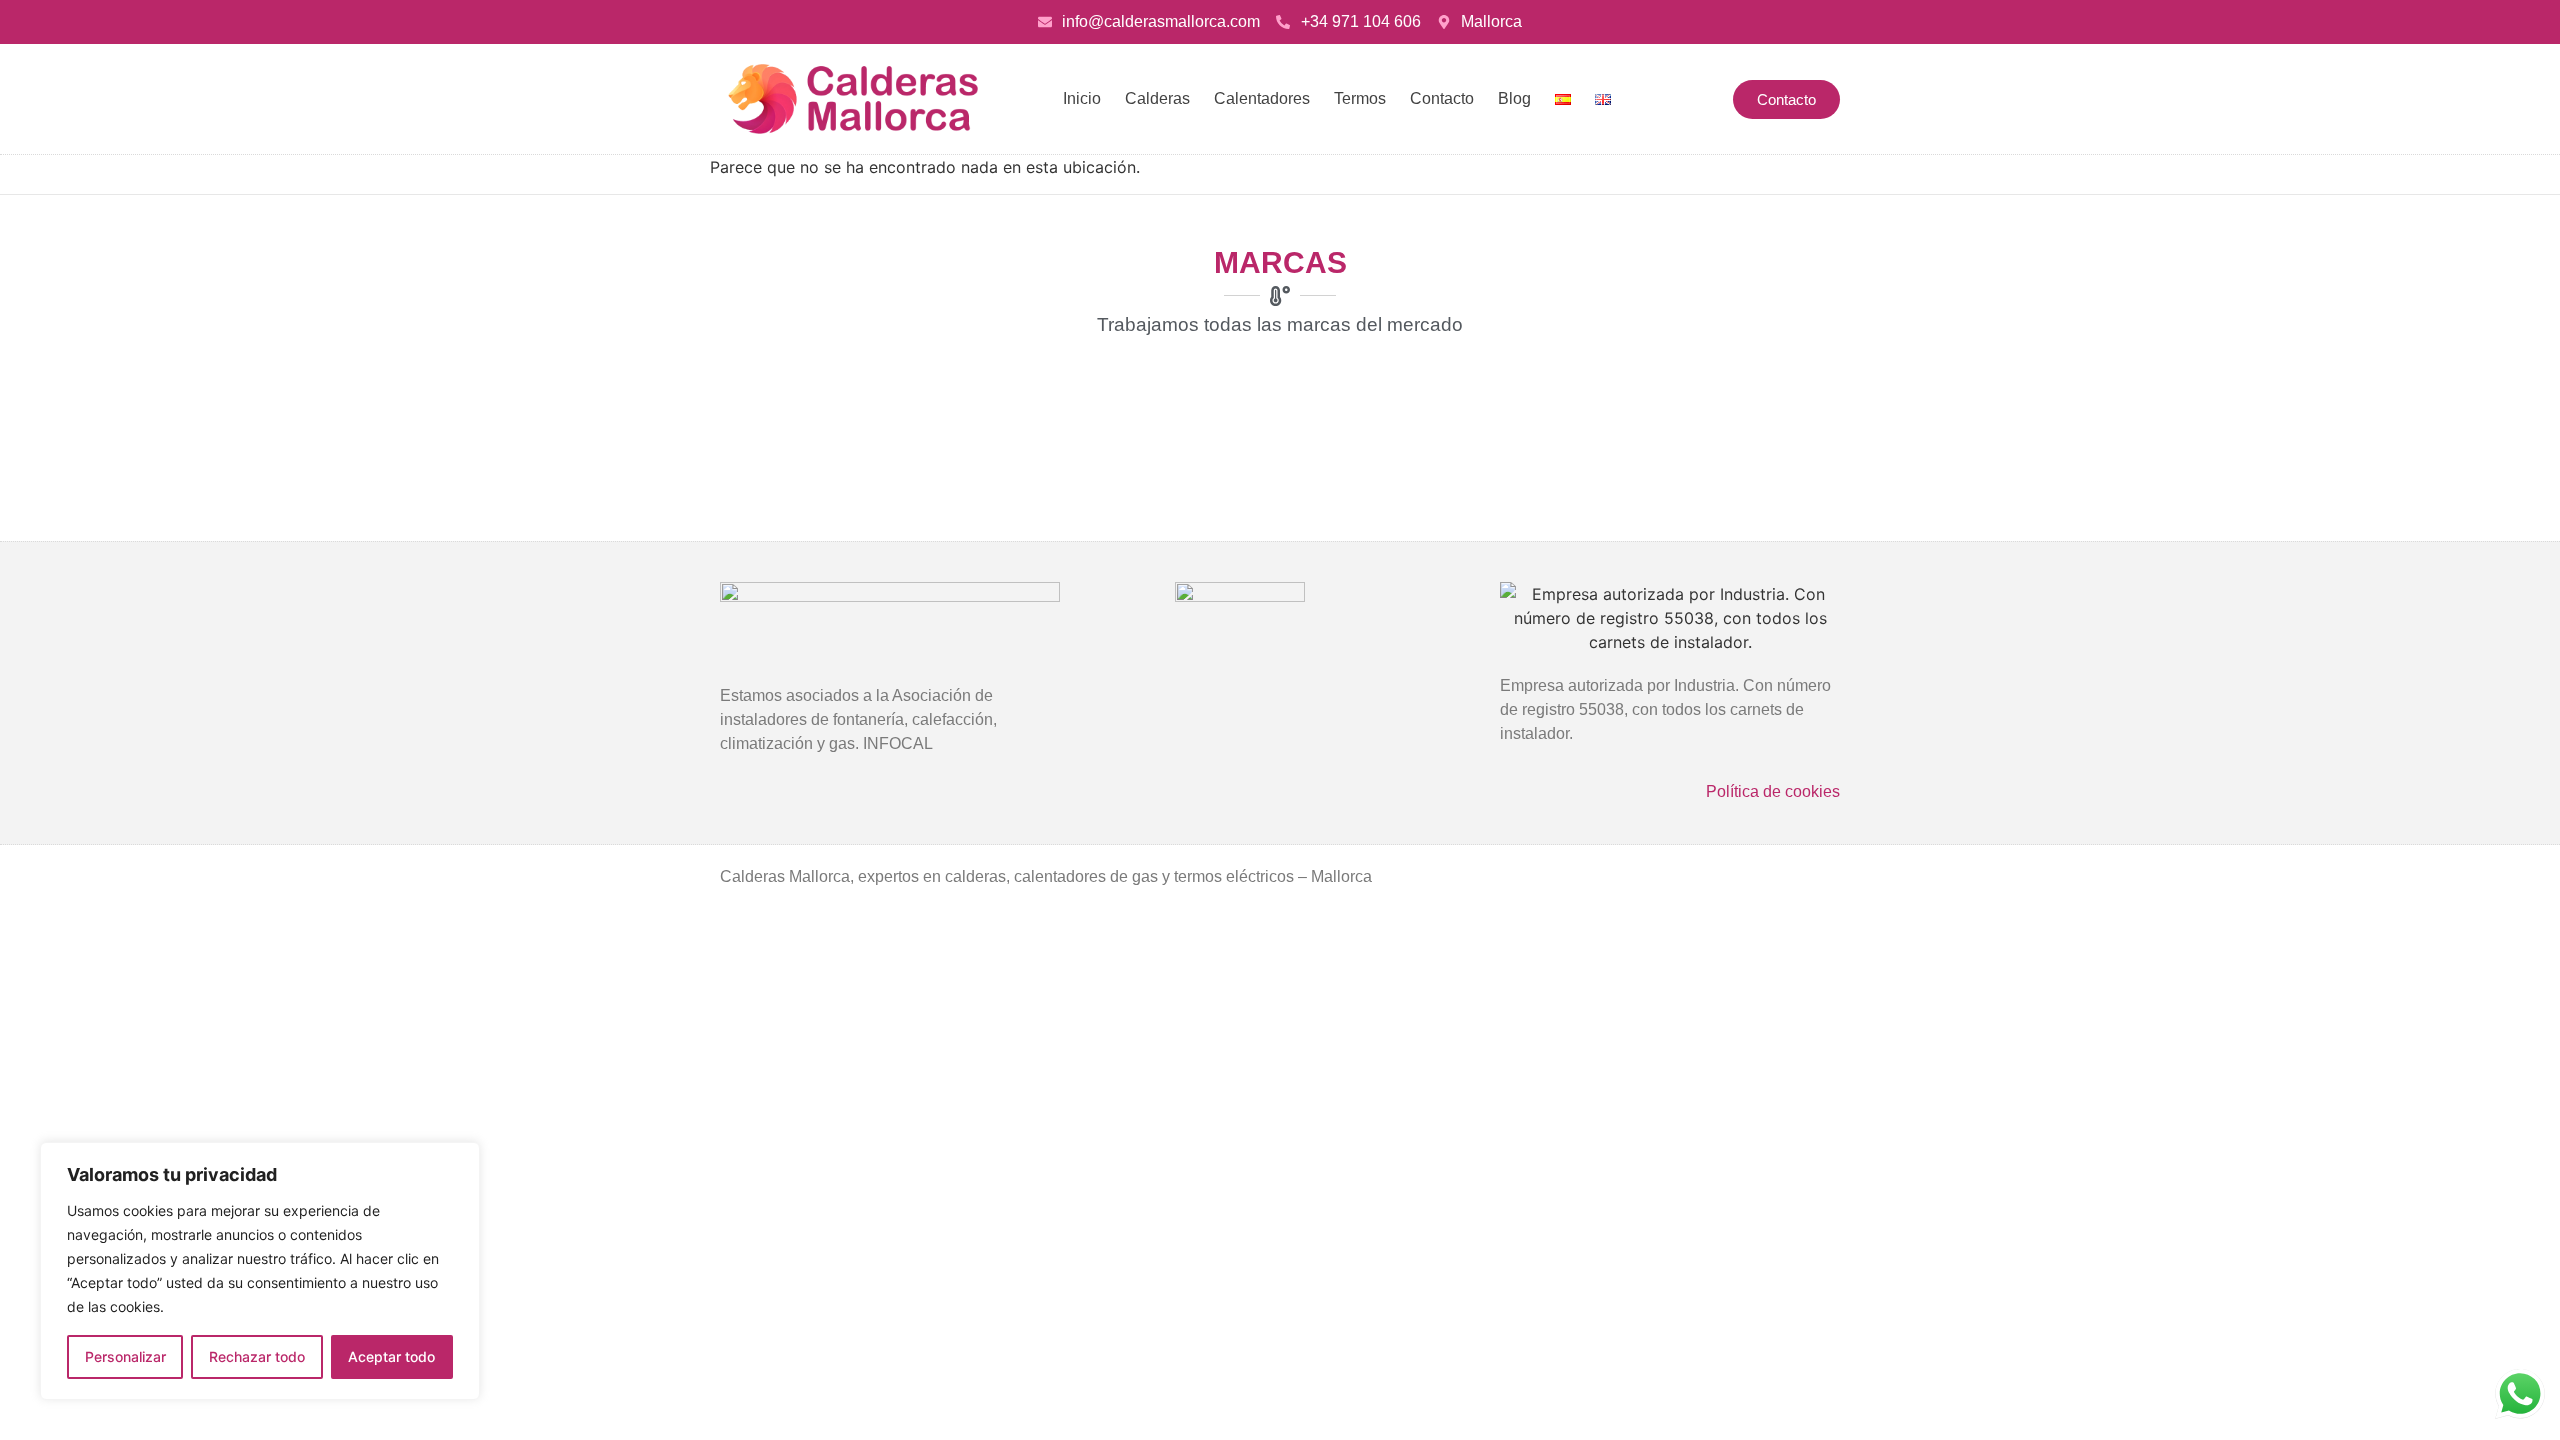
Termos (1360, 98)
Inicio (1082, 98)
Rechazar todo (257, 1356)
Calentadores (1262, 98)
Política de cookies (1773, 791)
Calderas (1157, 98)
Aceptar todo (391, 1356)
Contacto (1442, 98)
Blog (1514, 98)
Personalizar (125, 1356)
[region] (260, 1271)
